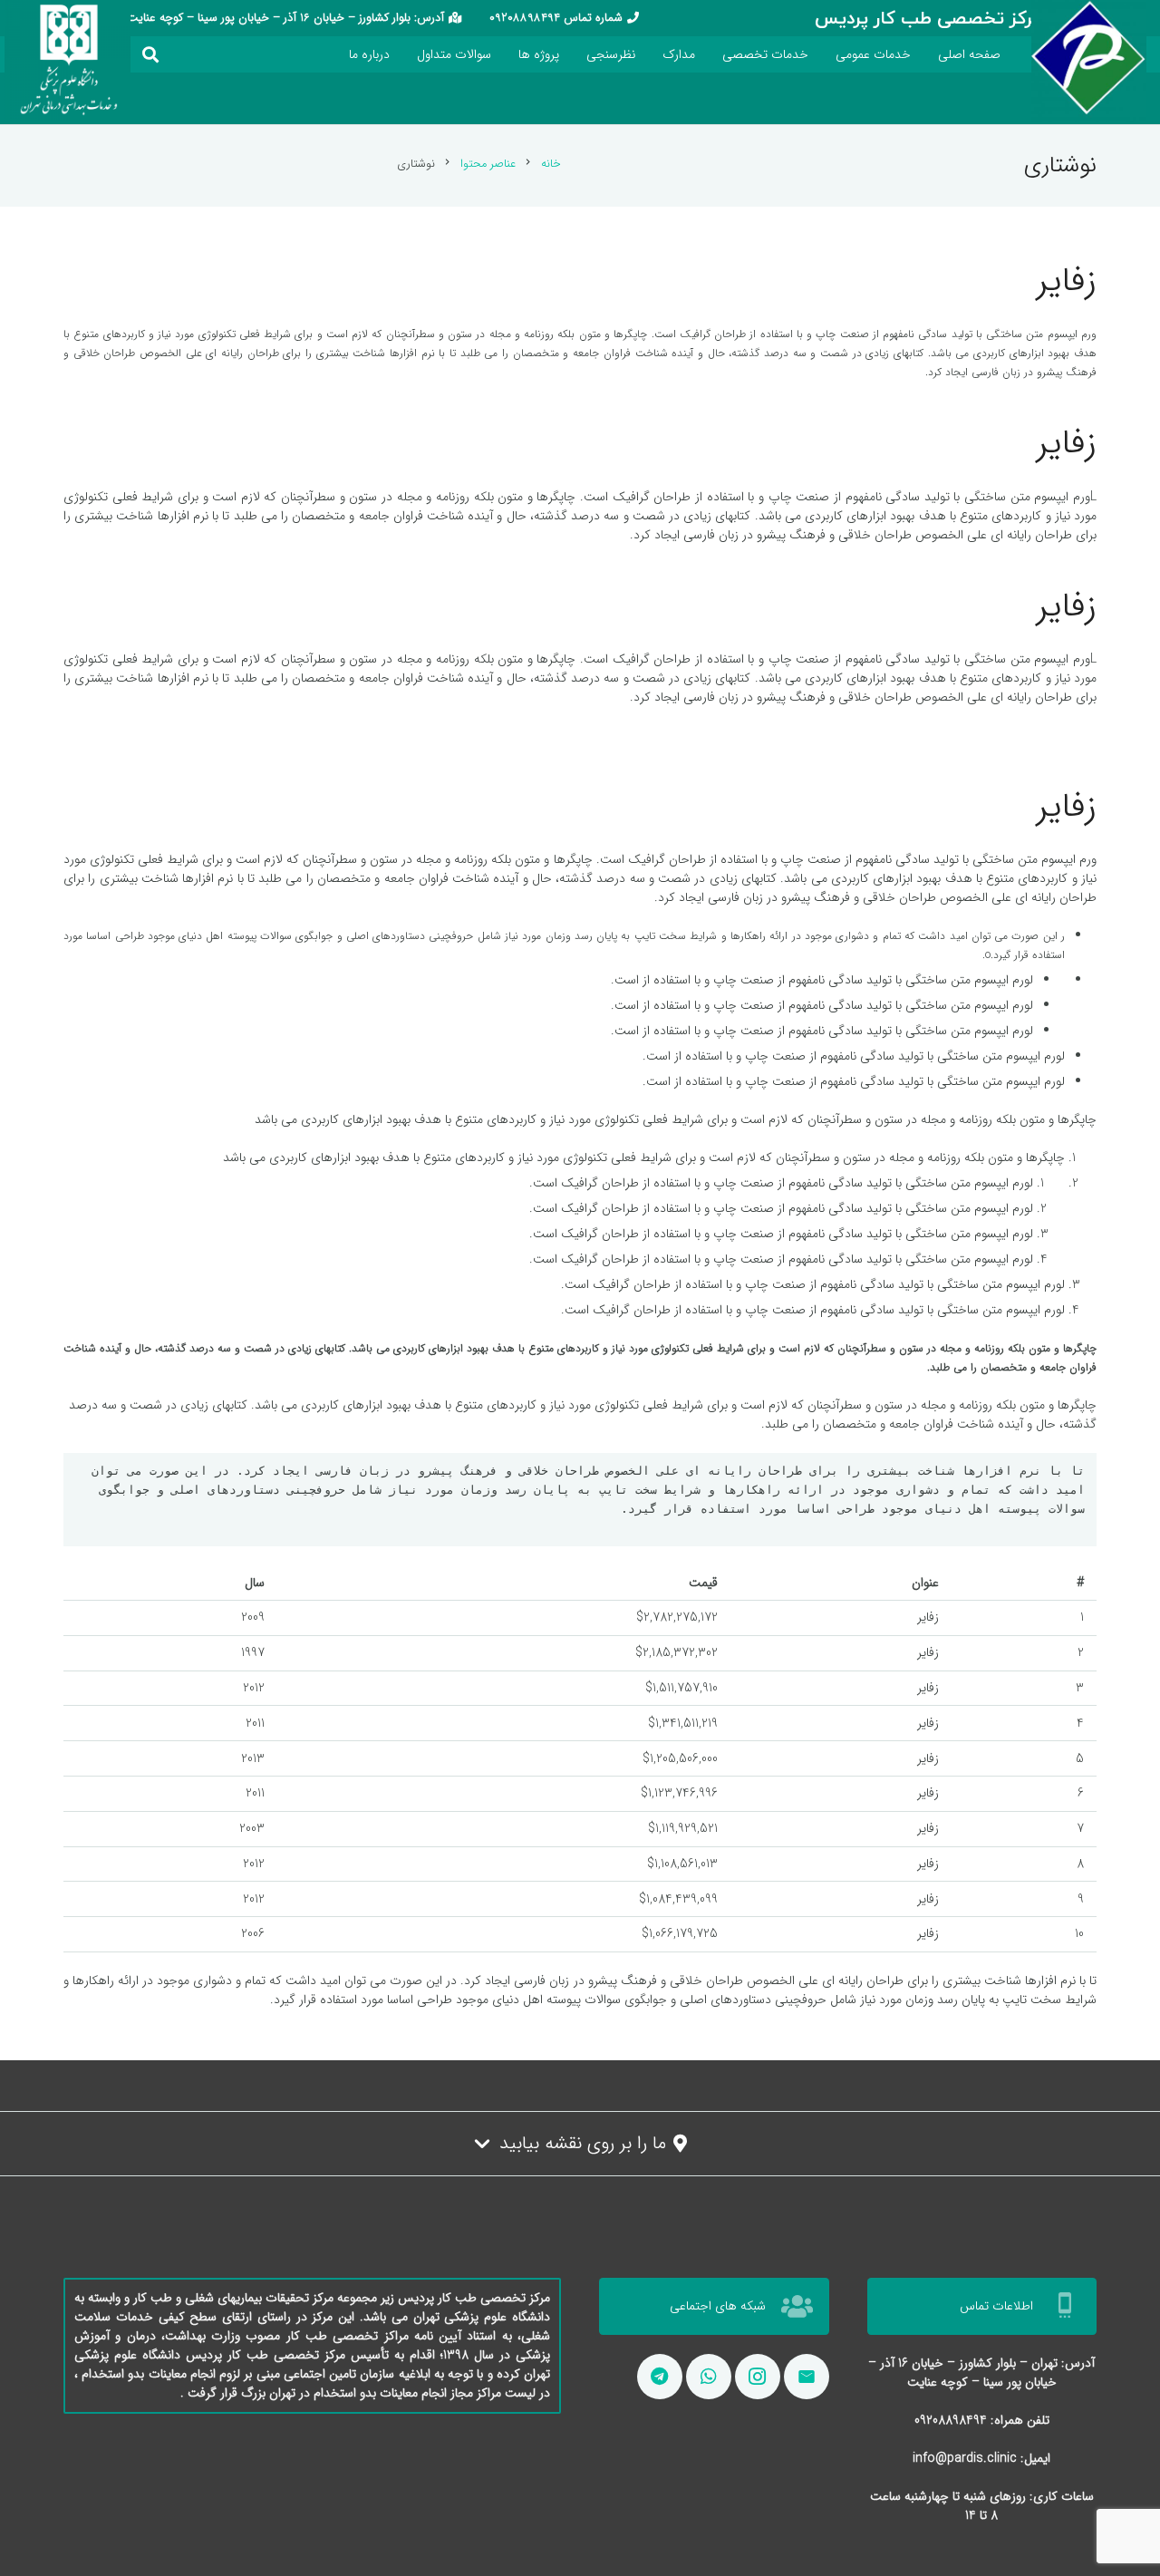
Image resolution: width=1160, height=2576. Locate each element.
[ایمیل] (807, 2377)
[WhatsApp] (709, 2377)
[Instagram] (758, 2377)
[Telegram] (660, 2377)
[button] (151, 54)
